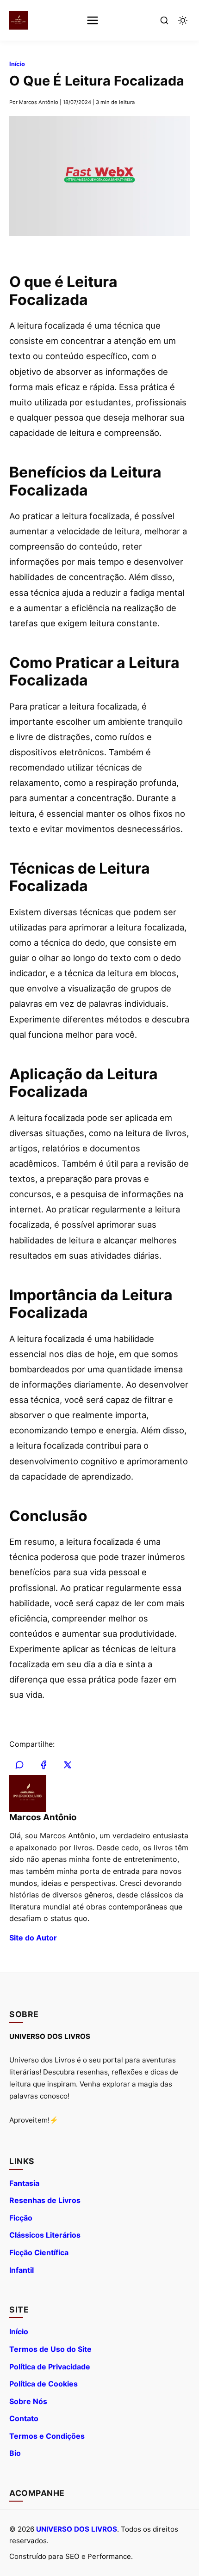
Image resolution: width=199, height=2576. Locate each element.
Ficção (21, 2218)
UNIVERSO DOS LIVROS (77, 2529)
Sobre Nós (28, 2401)
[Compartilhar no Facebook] (44, 1765)
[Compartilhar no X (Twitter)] (68, 1765)
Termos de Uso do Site (50, 2349)
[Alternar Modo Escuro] (183, 20)
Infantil (22, 2270)
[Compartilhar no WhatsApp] (19, 1765)
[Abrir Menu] (93, 20)
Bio (15, 2453)
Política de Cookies (44, 2384)
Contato (24, 2418)
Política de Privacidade (50, 2367)
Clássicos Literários (45, 2235)
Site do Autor (33, 1938)
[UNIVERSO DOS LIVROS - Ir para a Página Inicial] (19, 20)
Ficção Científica (39, 2252)
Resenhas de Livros (45, 2200)
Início (17, 64)
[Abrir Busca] (164, 20)
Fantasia (24, 2183)
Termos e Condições (47, 2436)
